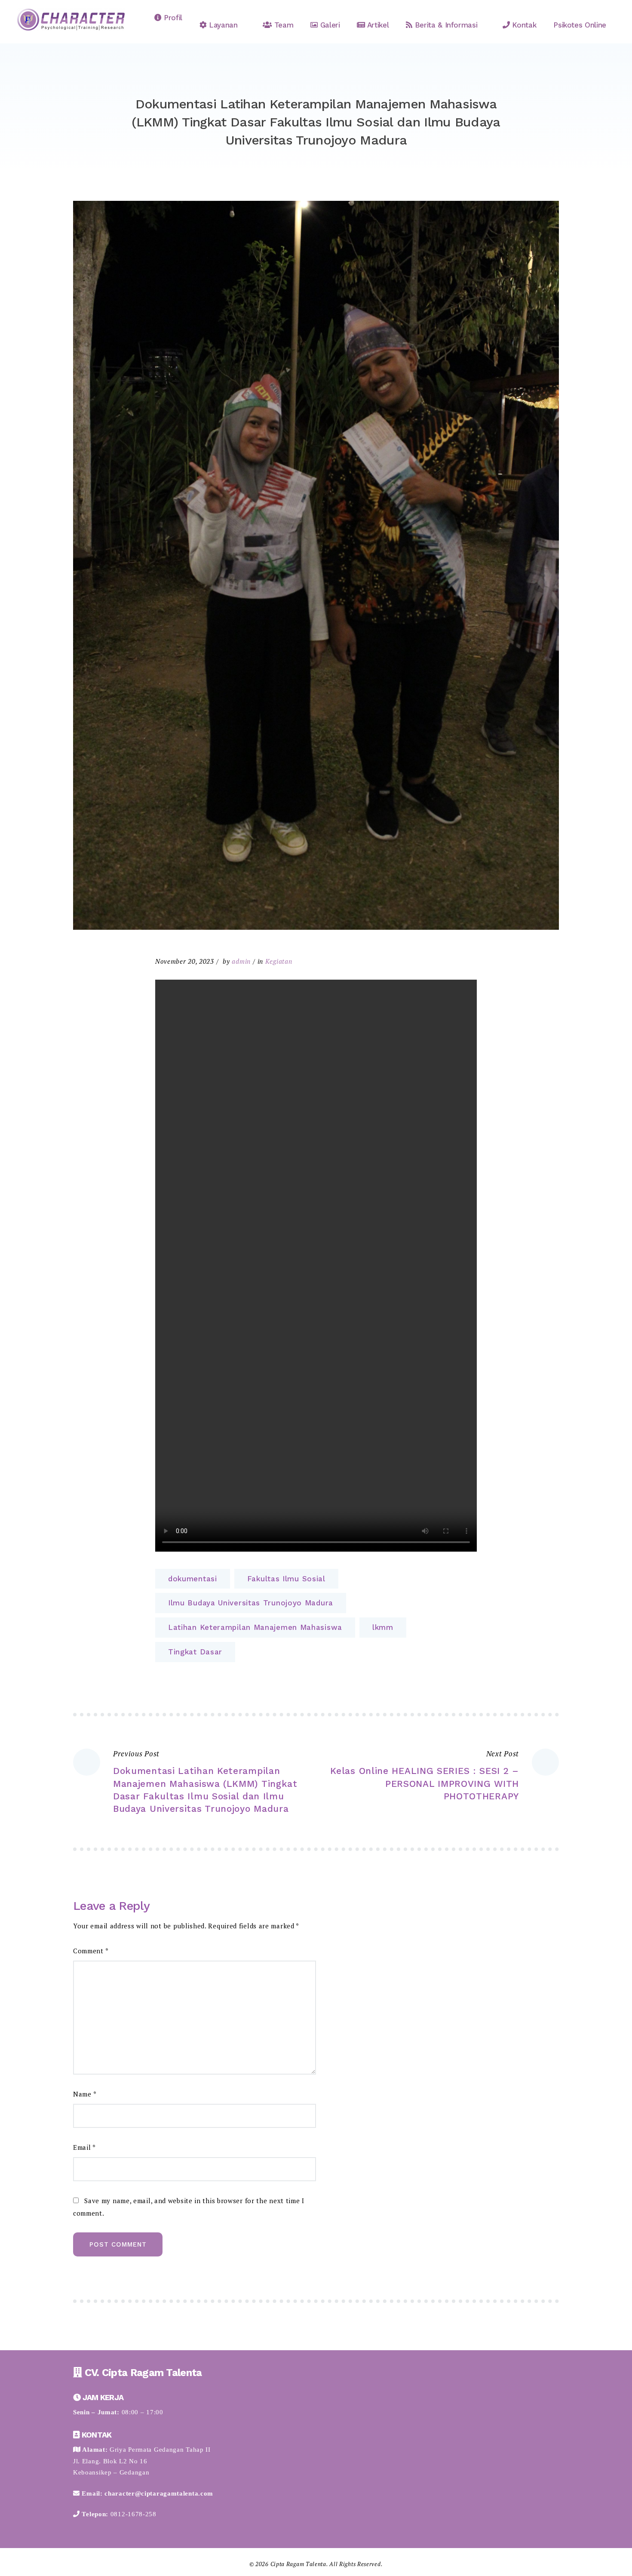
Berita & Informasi (445, 25)
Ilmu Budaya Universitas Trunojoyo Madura (251, 1603)
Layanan (222, 25)
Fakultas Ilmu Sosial (286, 1579)
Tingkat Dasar (195, 1652)
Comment (91, 1951)
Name (85, 2094)
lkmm (383, 1627)
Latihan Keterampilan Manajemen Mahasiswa (255, 1627)
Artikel (377, 25)
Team (282, 25)
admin (241, 961)
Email (84, 2147)
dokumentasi (193, 1579)
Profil (172, 18)
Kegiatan (279, 961)
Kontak (523, 25)
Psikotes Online (580, 25)
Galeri (329, 25)
